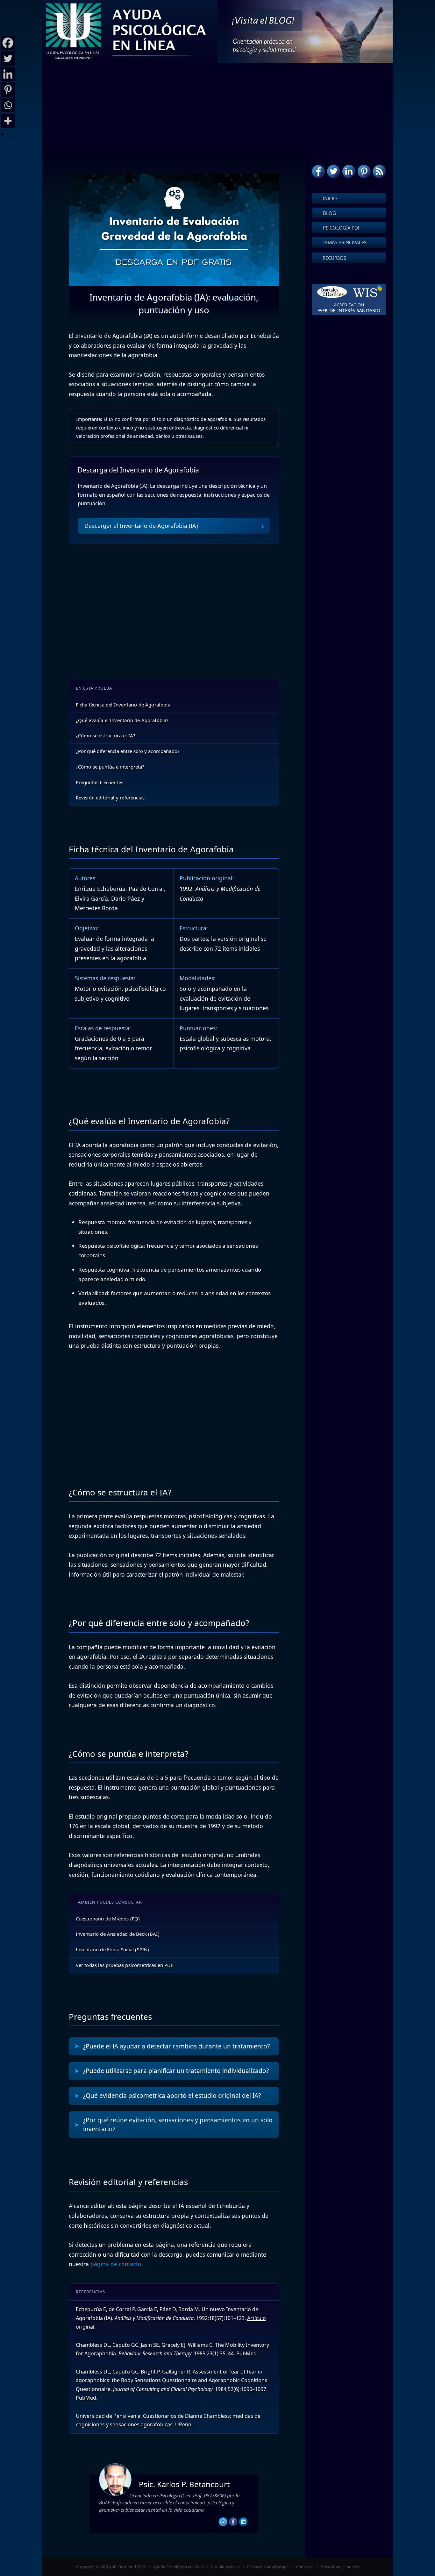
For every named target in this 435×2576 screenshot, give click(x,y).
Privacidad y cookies (340, 2567)
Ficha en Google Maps (268, 2567)
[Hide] (3, 134)
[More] (8, 121)
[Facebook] (8, 43)
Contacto (305, 2567)
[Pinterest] (8, 90)
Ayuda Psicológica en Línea (178, 2567)
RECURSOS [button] (334, 258)
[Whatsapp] (8, 105)
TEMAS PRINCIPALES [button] (345, 242)
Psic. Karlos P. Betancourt (184, 2484)
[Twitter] (8, 58)
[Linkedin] (8, 74)
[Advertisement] (217, 108)
